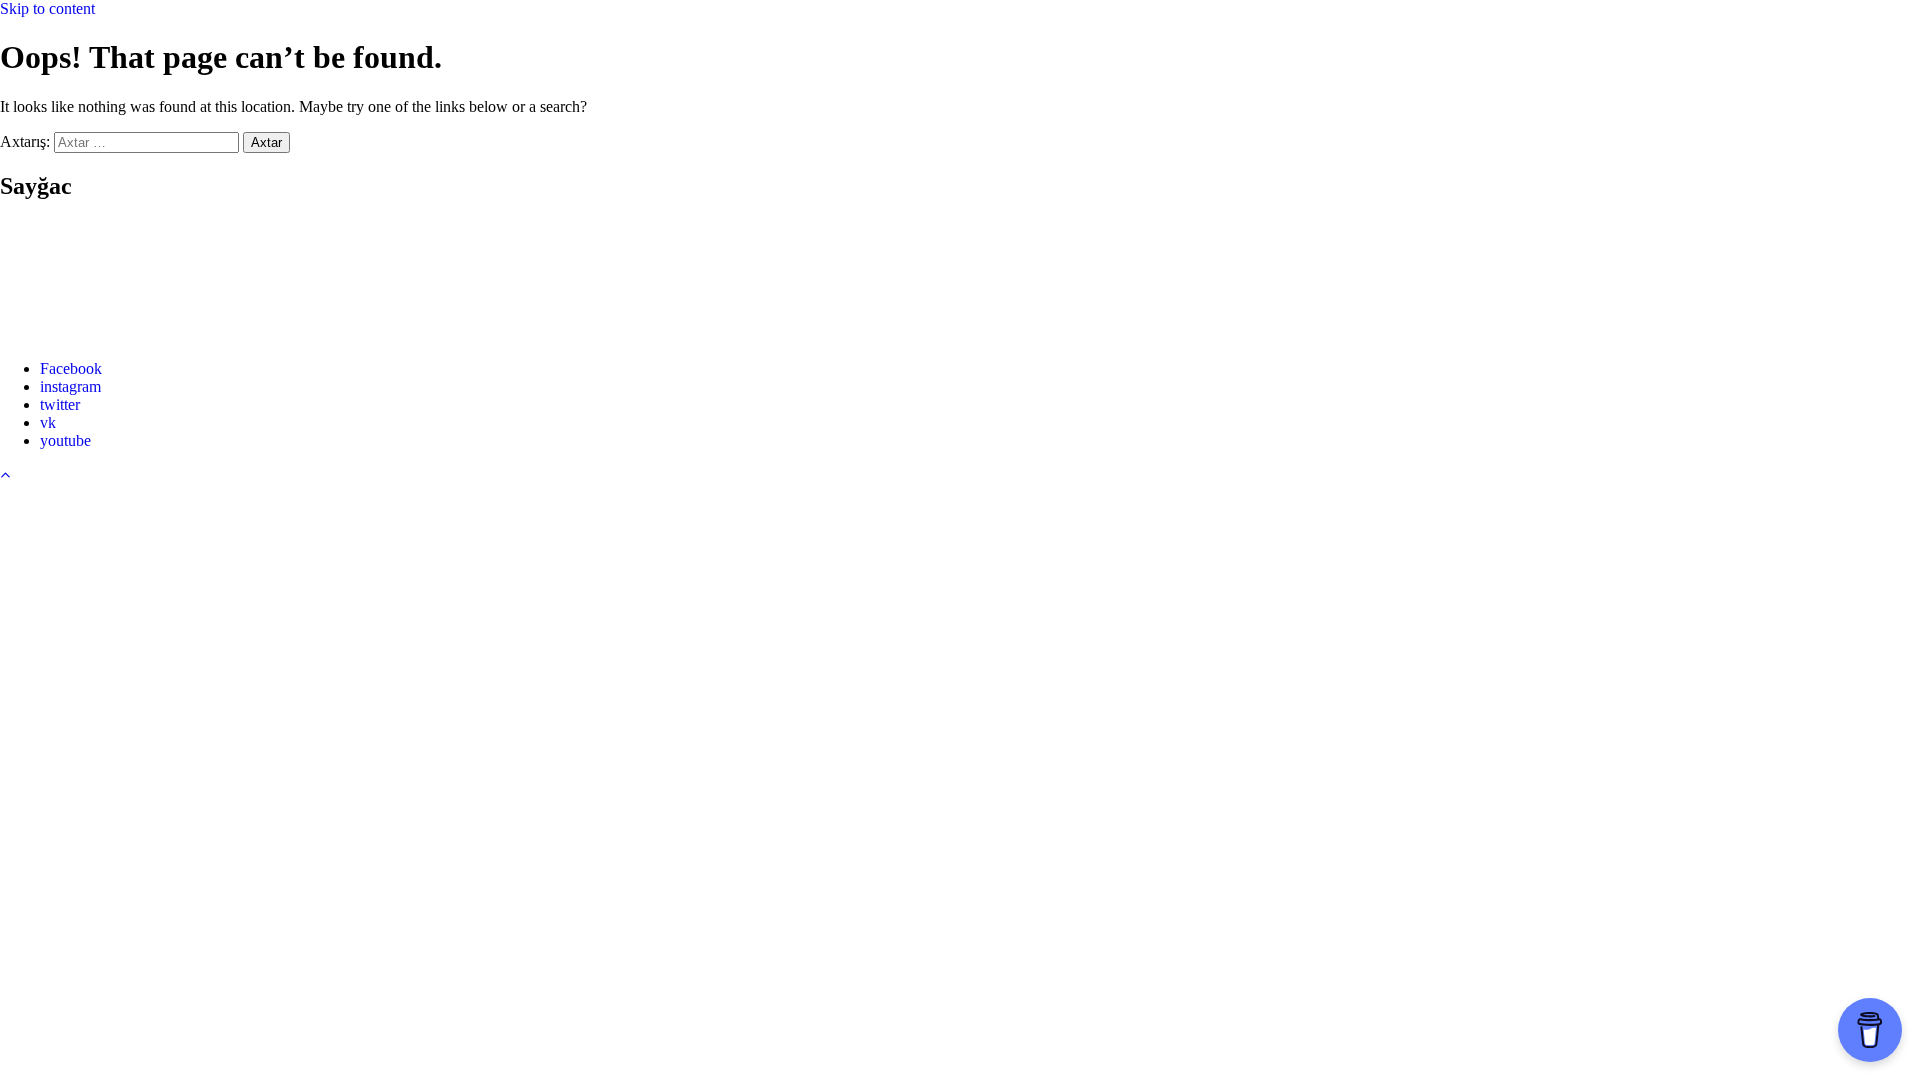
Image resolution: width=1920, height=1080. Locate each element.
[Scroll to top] (5, 474)
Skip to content (47, 8)
